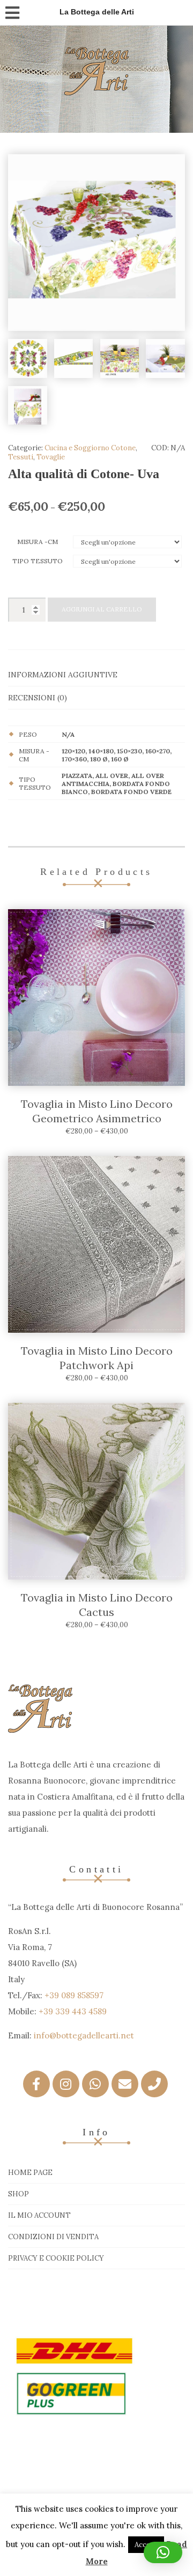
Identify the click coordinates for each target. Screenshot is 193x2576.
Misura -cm (38, 542)
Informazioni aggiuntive (63, 675)
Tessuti (21, 457)
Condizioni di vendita (53, 2237)
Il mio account (39, 2215)
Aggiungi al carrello (102, 609)
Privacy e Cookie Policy (56, 2258)
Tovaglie (51, 457)
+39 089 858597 (74, 1995)
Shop (18, 2194)
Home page (30, 2173)
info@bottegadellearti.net (84, 2035)
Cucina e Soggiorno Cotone (90, 448)
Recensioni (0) (38, 698)
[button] (163, 2552)
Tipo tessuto (38, 561)
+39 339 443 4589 (73, 2011)
